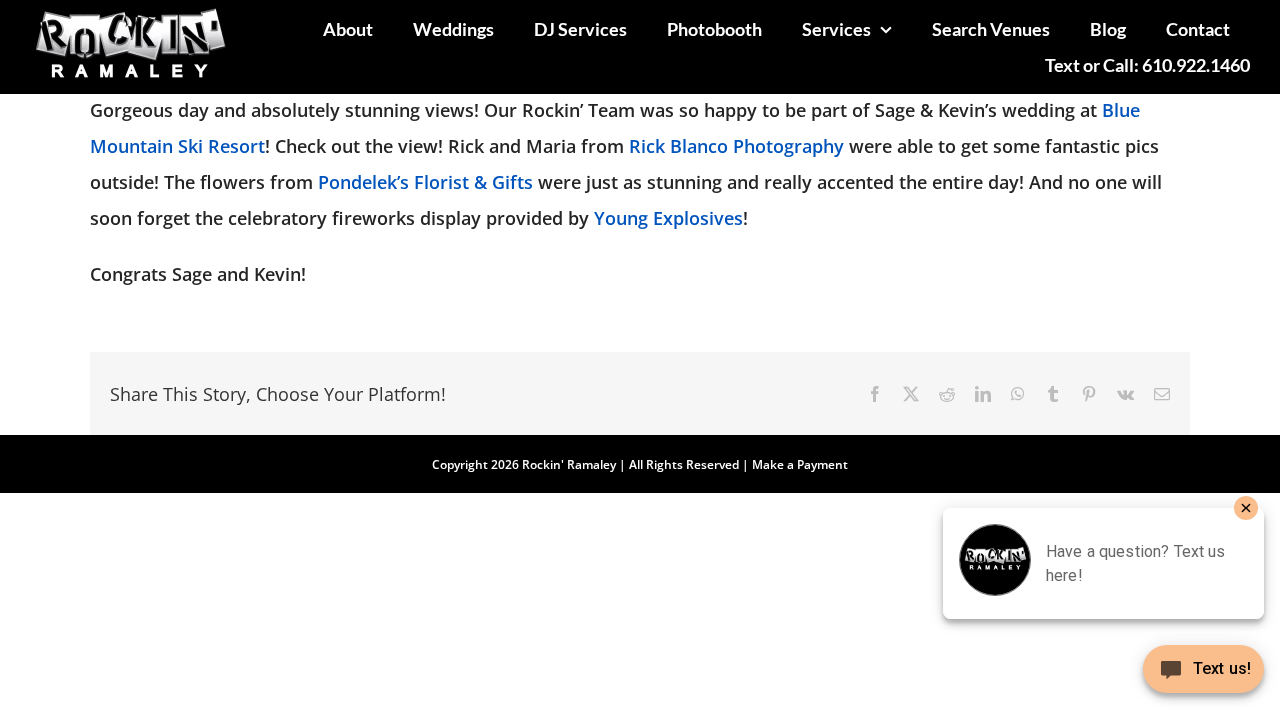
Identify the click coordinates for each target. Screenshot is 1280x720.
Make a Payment (800, 464)
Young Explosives (668, 218)
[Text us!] (1203, 676)
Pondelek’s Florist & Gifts (425, 182)
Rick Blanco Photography (739, 146)
